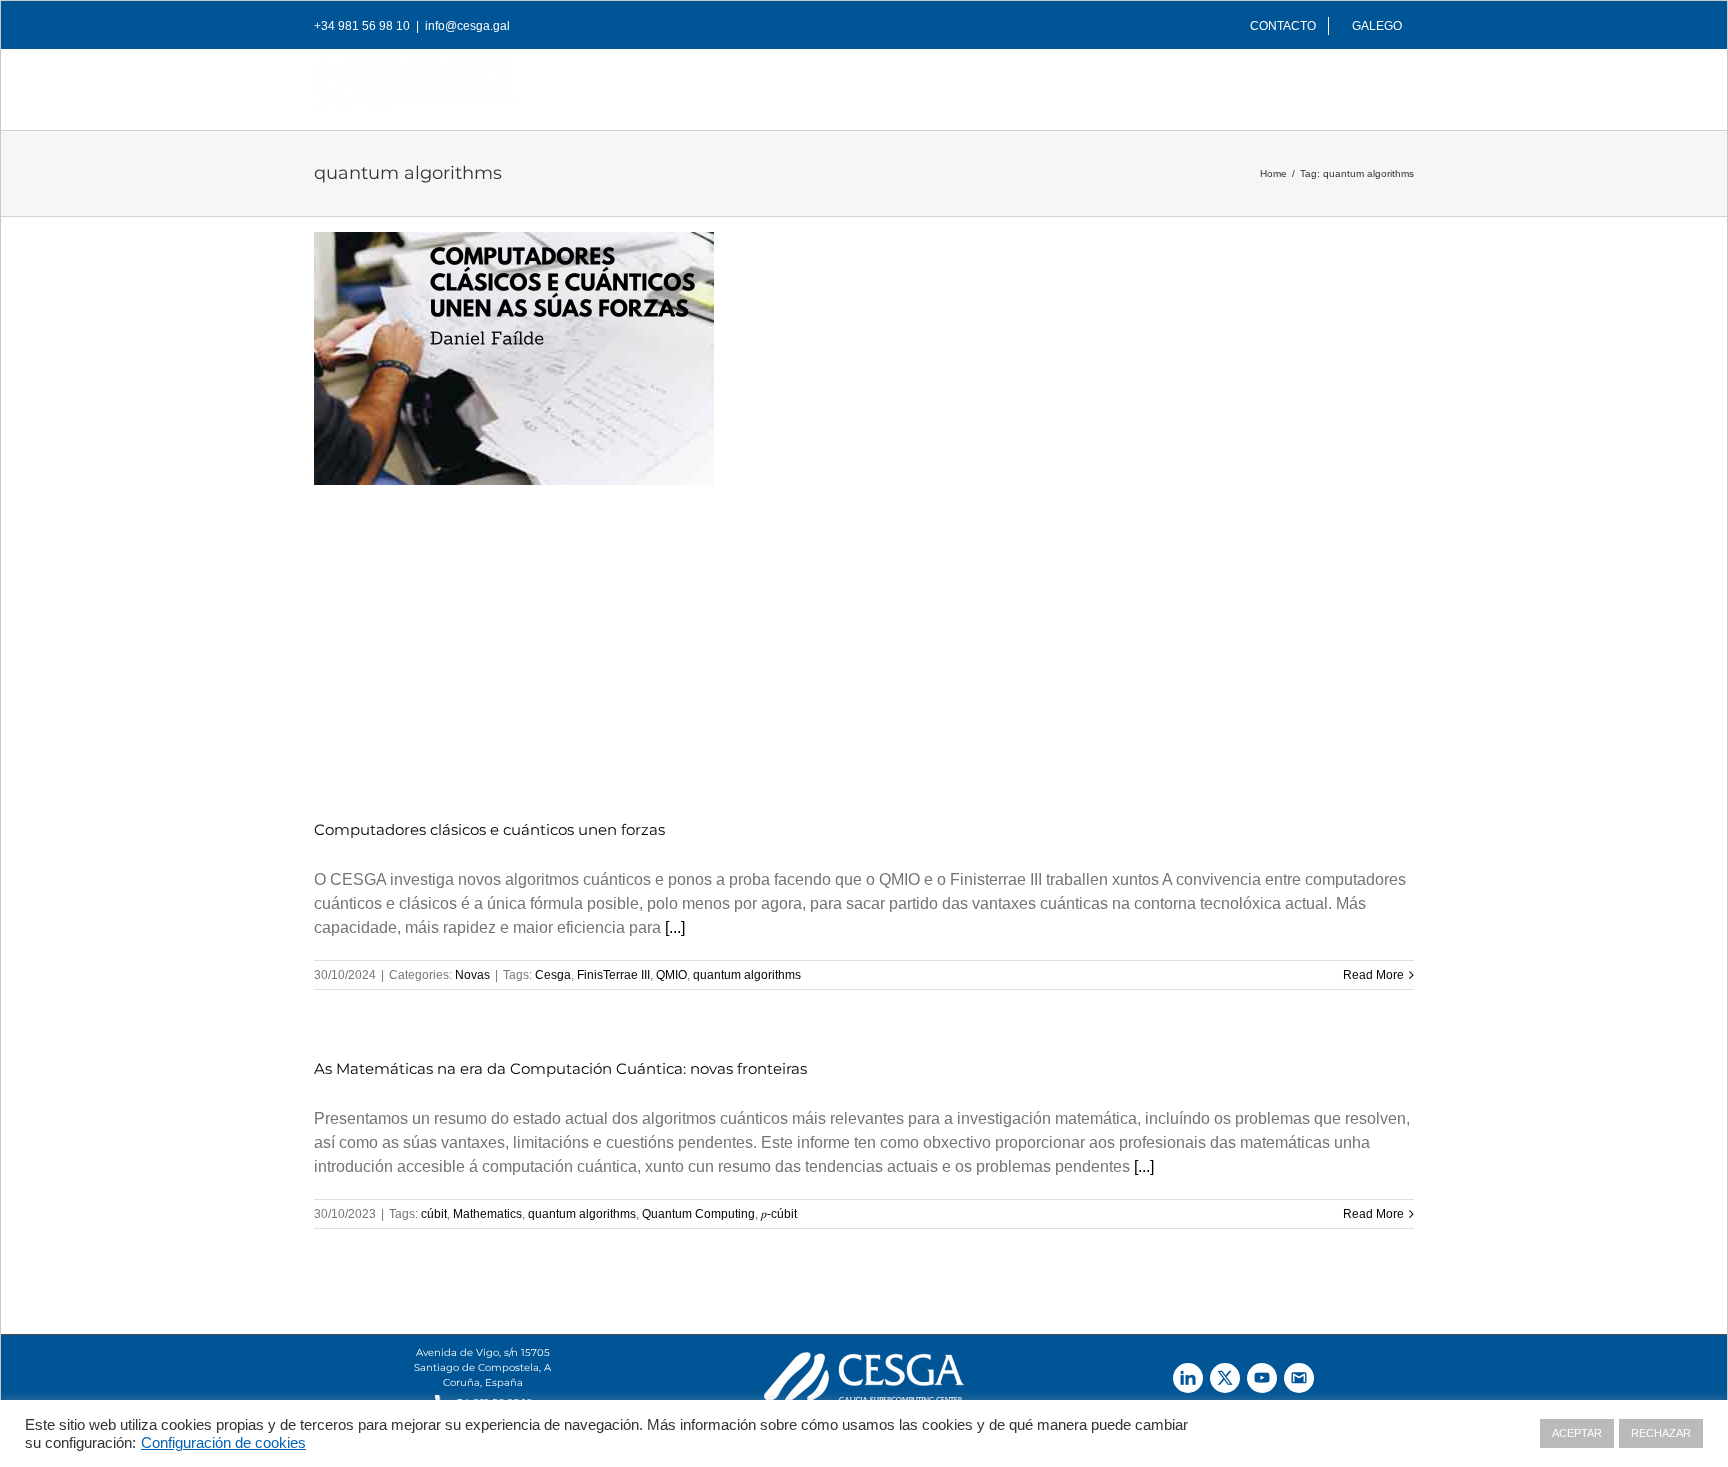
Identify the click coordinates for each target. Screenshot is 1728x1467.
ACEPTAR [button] (1577, 1433)
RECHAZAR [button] (1661, 1433)
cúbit (434, 1214)
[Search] (1382, 84)
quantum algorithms (747, 975)
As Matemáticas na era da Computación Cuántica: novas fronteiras (560, 1068)
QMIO (671, 975)
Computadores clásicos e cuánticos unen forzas (489, 829)
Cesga (553, 975)
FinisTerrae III (613, 975)
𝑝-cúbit (779, 1214)
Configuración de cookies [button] (223, 1443)
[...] (675, 927)
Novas (472, 975)
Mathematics (487, 1214)
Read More (1373, 975)
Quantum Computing (698, 1214)
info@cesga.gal (467, 26)
